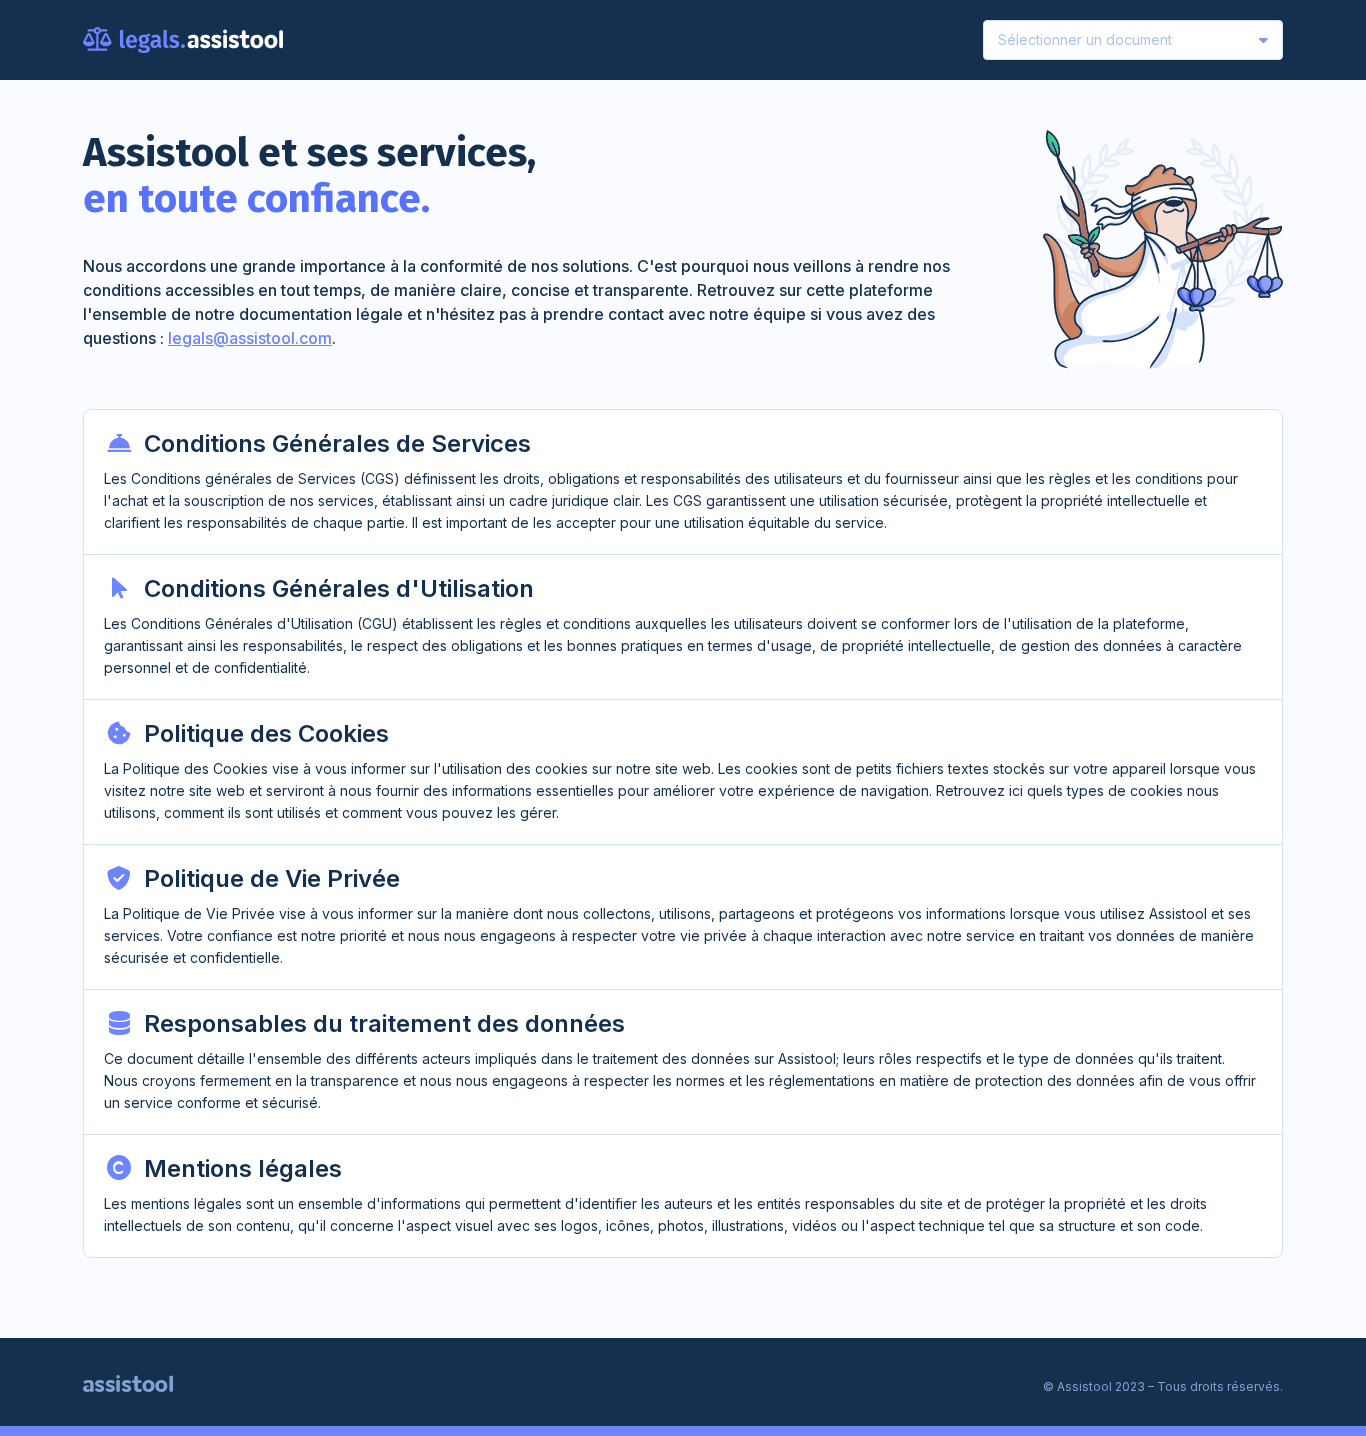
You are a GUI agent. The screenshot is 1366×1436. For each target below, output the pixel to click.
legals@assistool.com (250, 338)
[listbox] (1133, 40)
